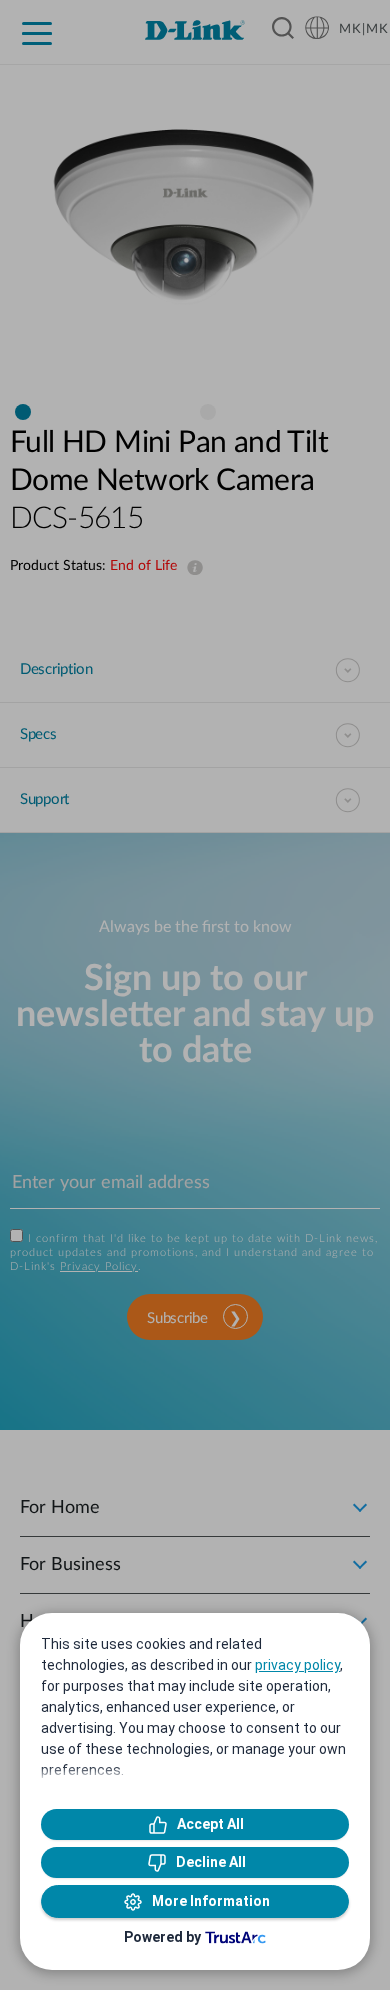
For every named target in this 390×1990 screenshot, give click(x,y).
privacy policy (297, 1665)
